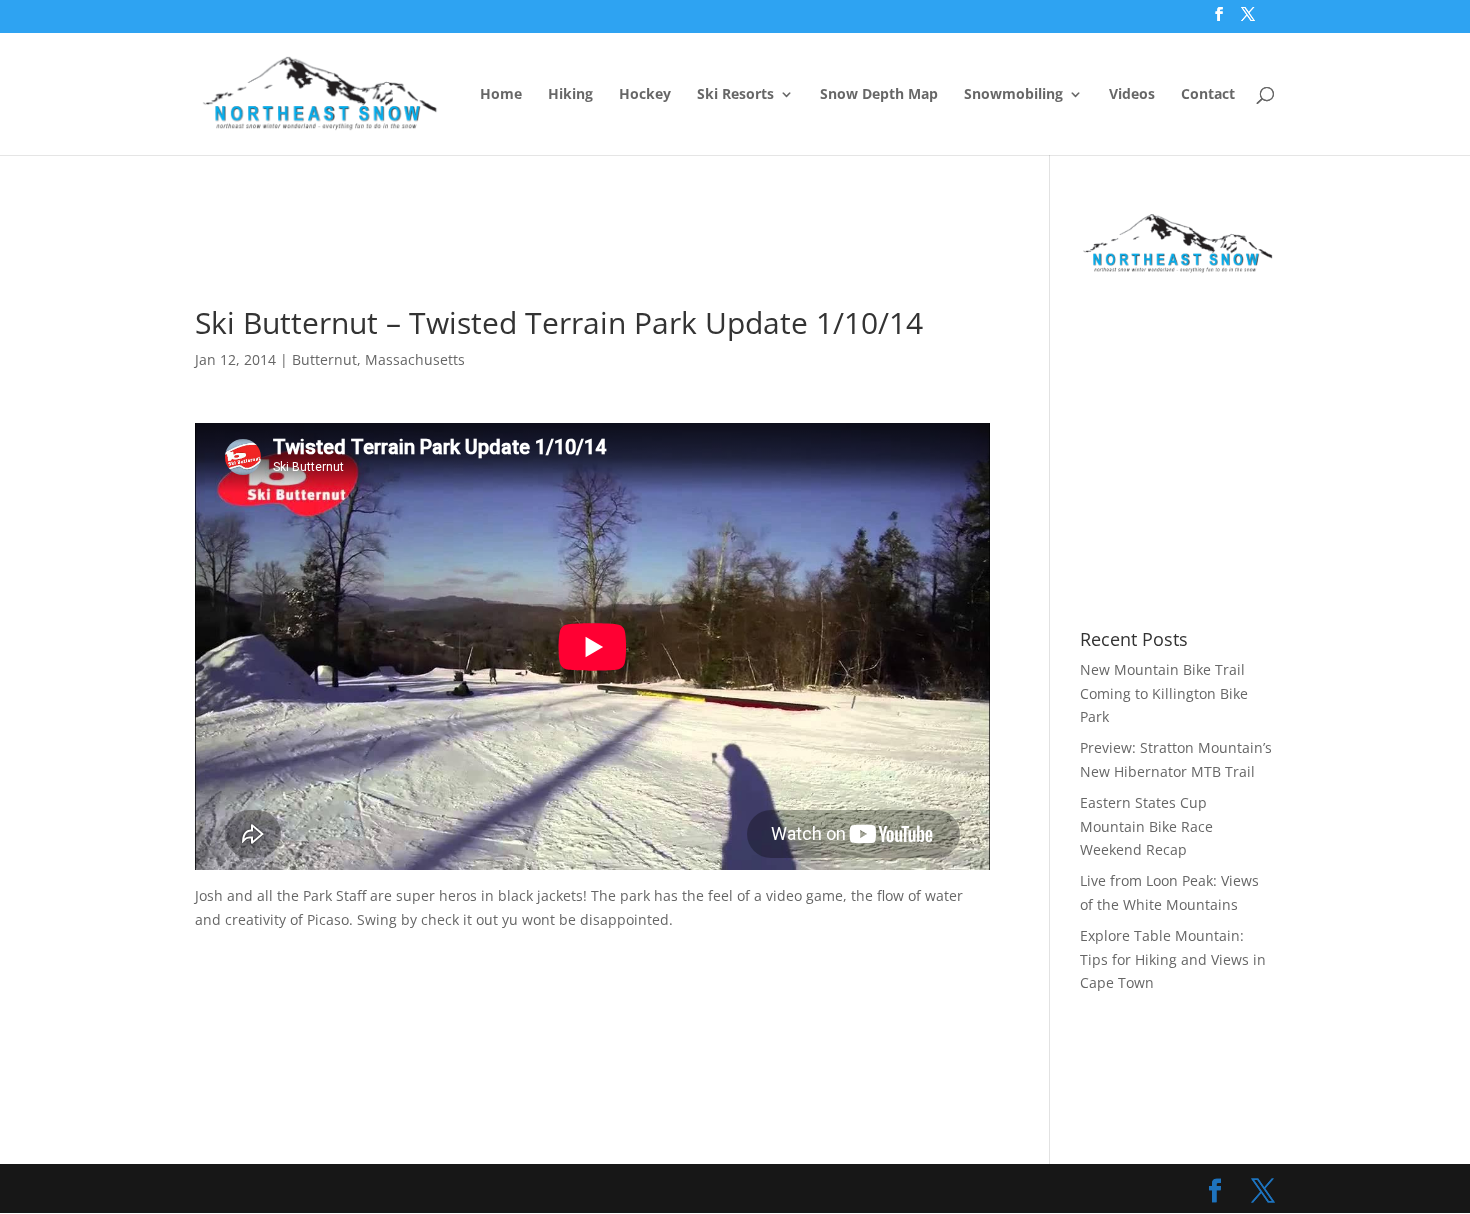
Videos (1132, 95)
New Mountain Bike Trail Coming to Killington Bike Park (1164, 693)
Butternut (324, 359)
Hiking (570, 95)
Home (501, 95)
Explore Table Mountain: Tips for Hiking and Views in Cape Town (1173, 959)
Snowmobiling (1013, 95)
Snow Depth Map (879, 95)
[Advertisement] (559, 256)
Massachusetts (415, 359)
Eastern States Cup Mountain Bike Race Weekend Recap (1146, 826)
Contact (1208, 95)
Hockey (645, 95)
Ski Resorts (735, 95)
